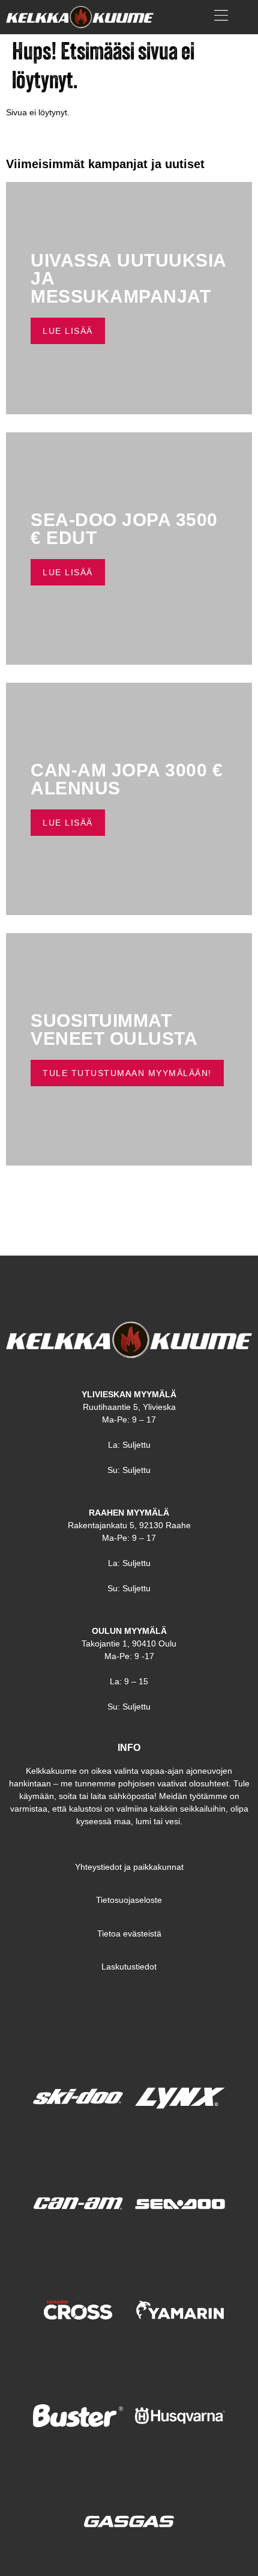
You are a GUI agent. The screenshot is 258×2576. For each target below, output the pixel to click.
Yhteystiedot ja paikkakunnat (129, 1867)
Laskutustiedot (129, 1967)
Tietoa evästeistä (129, 1934)
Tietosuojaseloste (129, 1900)
